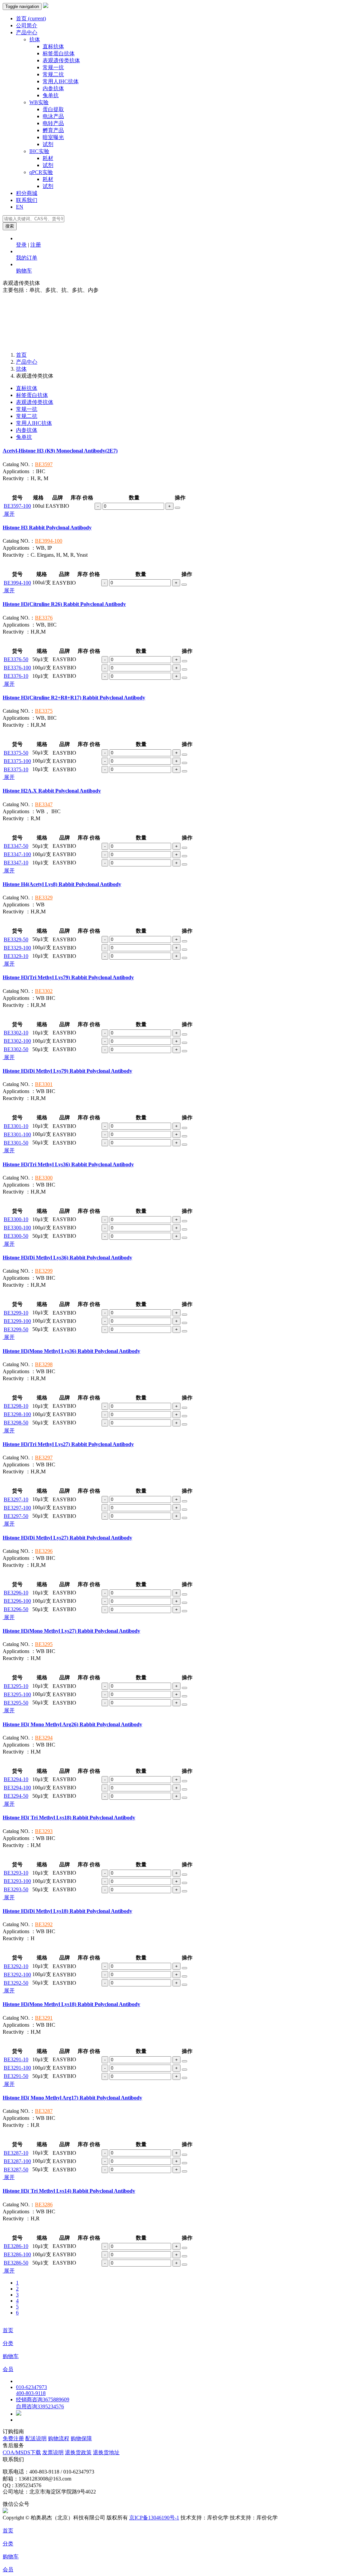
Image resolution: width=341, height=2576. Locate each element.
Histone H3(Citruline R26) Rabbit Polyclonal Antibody (64, 604)
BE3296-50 (16, 1609)
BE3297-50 (16, 1516)
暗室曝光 (53, 137)
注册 (36, 245)
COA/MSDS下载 (22, 2452)
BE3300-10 (16, 1219)
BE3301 (44, 1084)
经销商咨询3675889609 (43, 2399)
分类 (8, 2343)
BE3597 (44, 464)
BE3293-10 (16, 1873)
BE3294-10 (16, 1779)
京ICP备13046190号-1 (154, 2518)
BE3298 (44, 1364)
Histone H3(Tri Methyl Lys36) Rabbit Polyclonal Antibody (68, 1164)
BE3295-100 (17, 1694)
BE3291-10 (16, 2059)
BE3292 (44, 1924)
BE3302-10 (16, 1033)
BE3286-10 (16, 2246)
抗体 (35, 39)
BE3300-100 (17, 1228)
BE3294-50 (16, 1796)
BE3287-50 (16, 2170)
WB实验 (39, 102)
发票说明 (53, 2452)
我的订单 (27, 258)
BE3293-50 (16, 1889)
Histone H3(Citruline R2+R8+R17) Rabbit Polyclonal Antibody (74, 698)
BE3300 (44, 1178)
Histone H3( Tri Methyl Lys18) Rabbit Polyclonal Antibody (69, 1818)
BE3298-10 (16, 1406)
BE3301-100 (17, 1134)
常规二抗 (53, 74)
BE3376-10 (16, 676)
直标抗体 (53, 46)
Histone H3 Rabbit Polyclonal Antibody (47, 528)
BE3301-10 (16, 1126)
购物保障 (81, 2438)
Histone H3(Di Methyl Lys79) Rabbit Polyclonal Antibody (67, 1071)
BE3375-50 (16, 753)
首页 (31, 18)
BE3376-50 (16, 659)
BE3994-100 (49, 541)
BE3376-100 (17, 668)
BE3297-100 (17, 1508)
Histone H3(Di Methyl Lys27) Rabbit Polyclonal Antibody (67, 1538)
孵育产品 (53, 130)
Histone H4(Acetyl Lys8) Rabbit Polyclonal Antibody (62, 884)
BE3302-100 (17, 1041)
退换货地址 (106, 2452)
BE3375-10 (16, 769)
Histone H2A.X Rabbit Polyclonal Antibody (52, 791)
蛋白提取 (53, 109)
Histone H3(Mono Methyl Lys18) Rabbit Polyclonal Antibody (71, 2004)
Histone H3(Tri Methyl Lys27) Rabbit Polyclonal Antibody (68, 1444)
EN (20, 207)
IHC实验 (39, 151)
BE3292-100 (17, 1975)
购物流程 (59, 2438)
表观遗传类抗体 (61, 60)
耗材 (48, 158)
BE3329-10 (16, 956)
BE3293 (44, 1831)
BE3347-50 (16, 846)
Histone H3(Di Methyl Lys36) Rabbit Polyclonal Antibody (67, 1258)
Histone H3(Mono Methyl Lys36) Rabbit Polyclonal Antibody (71, 1351)
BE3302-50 (16, 1049)
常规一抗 (53, 67)
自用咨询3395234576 (40, 2406)
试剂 (48, 144)
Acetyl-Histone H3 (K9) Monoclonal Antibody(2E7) (60, 451)
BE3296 (44, 1551)
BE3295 (44, 1644)
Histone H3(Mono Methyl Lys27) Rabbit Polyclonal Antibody (71, 1631)
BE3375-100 (17, 761)
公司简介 (27, 25)
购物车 (24, 271)
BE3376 (44, 618)
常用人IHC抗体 (61, 81)
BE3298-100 (17, 1414)
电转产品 (53, 123)
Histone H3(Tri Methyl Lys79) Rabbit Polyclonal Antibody (68, 977)
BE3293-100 (17, 1881)
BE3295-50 (16, 1703)
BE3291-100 (17, 2068)
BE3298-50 (16, 1423)
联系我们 (27, 200)
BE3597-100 (17, 506)
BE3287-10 (16, 2153)
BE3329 (44, 898)
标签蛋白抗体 (59, 53)
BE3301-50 (16, 1143)
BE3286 (44, 2205)
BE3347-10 (16, 863)
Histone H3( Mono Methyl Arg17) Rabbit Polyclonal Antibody (72, 2098)
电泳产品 (53, 116)
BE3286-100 (17, 2254)
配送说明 (36, 2438)
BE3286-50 (16, 2263)
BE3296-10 (16, 1593)
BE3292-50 (16, 1983)
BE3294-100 (17, 1788)
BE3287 (44, 2111)
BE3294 (44, 1738)
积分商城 (27, 193)
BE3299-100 (17, 1321)
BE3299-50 (16, 1329)
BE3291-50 (16, 2076)
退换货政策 (78, 2452)
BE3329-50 (16, 939)
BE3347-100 (17, 854)
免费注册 (13, 2438)
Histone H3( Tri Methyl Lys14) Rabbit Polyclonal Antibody (69, 2191)
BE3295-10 (16, 1686)
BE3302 (44, 991)
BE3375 (44, 711)
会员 (8, 2369)
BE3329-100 (17, 948)
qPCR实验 (41, 172)
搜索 (10, 226)
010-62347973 (31, 2387)
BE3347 (44, 804)
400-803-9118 (31, 2393)
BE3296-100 (17, 1601)
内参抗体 (53, 88)
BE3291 (44, 2018)
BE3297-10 (16, 1499)
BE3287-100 (17, 2161)
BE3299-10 (16, 1313)
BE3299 (44, 1271)
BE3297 (44, 1458)
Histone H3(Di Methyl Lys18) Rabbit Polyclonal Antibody (67, 1911)
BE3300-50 (16, 1236)
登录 (21, 245)
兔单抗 (51, 95)
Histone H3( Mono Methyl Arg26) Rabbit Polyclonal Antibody (72, 1724)
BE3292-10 (16, 1966)
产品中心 (27, 32)
